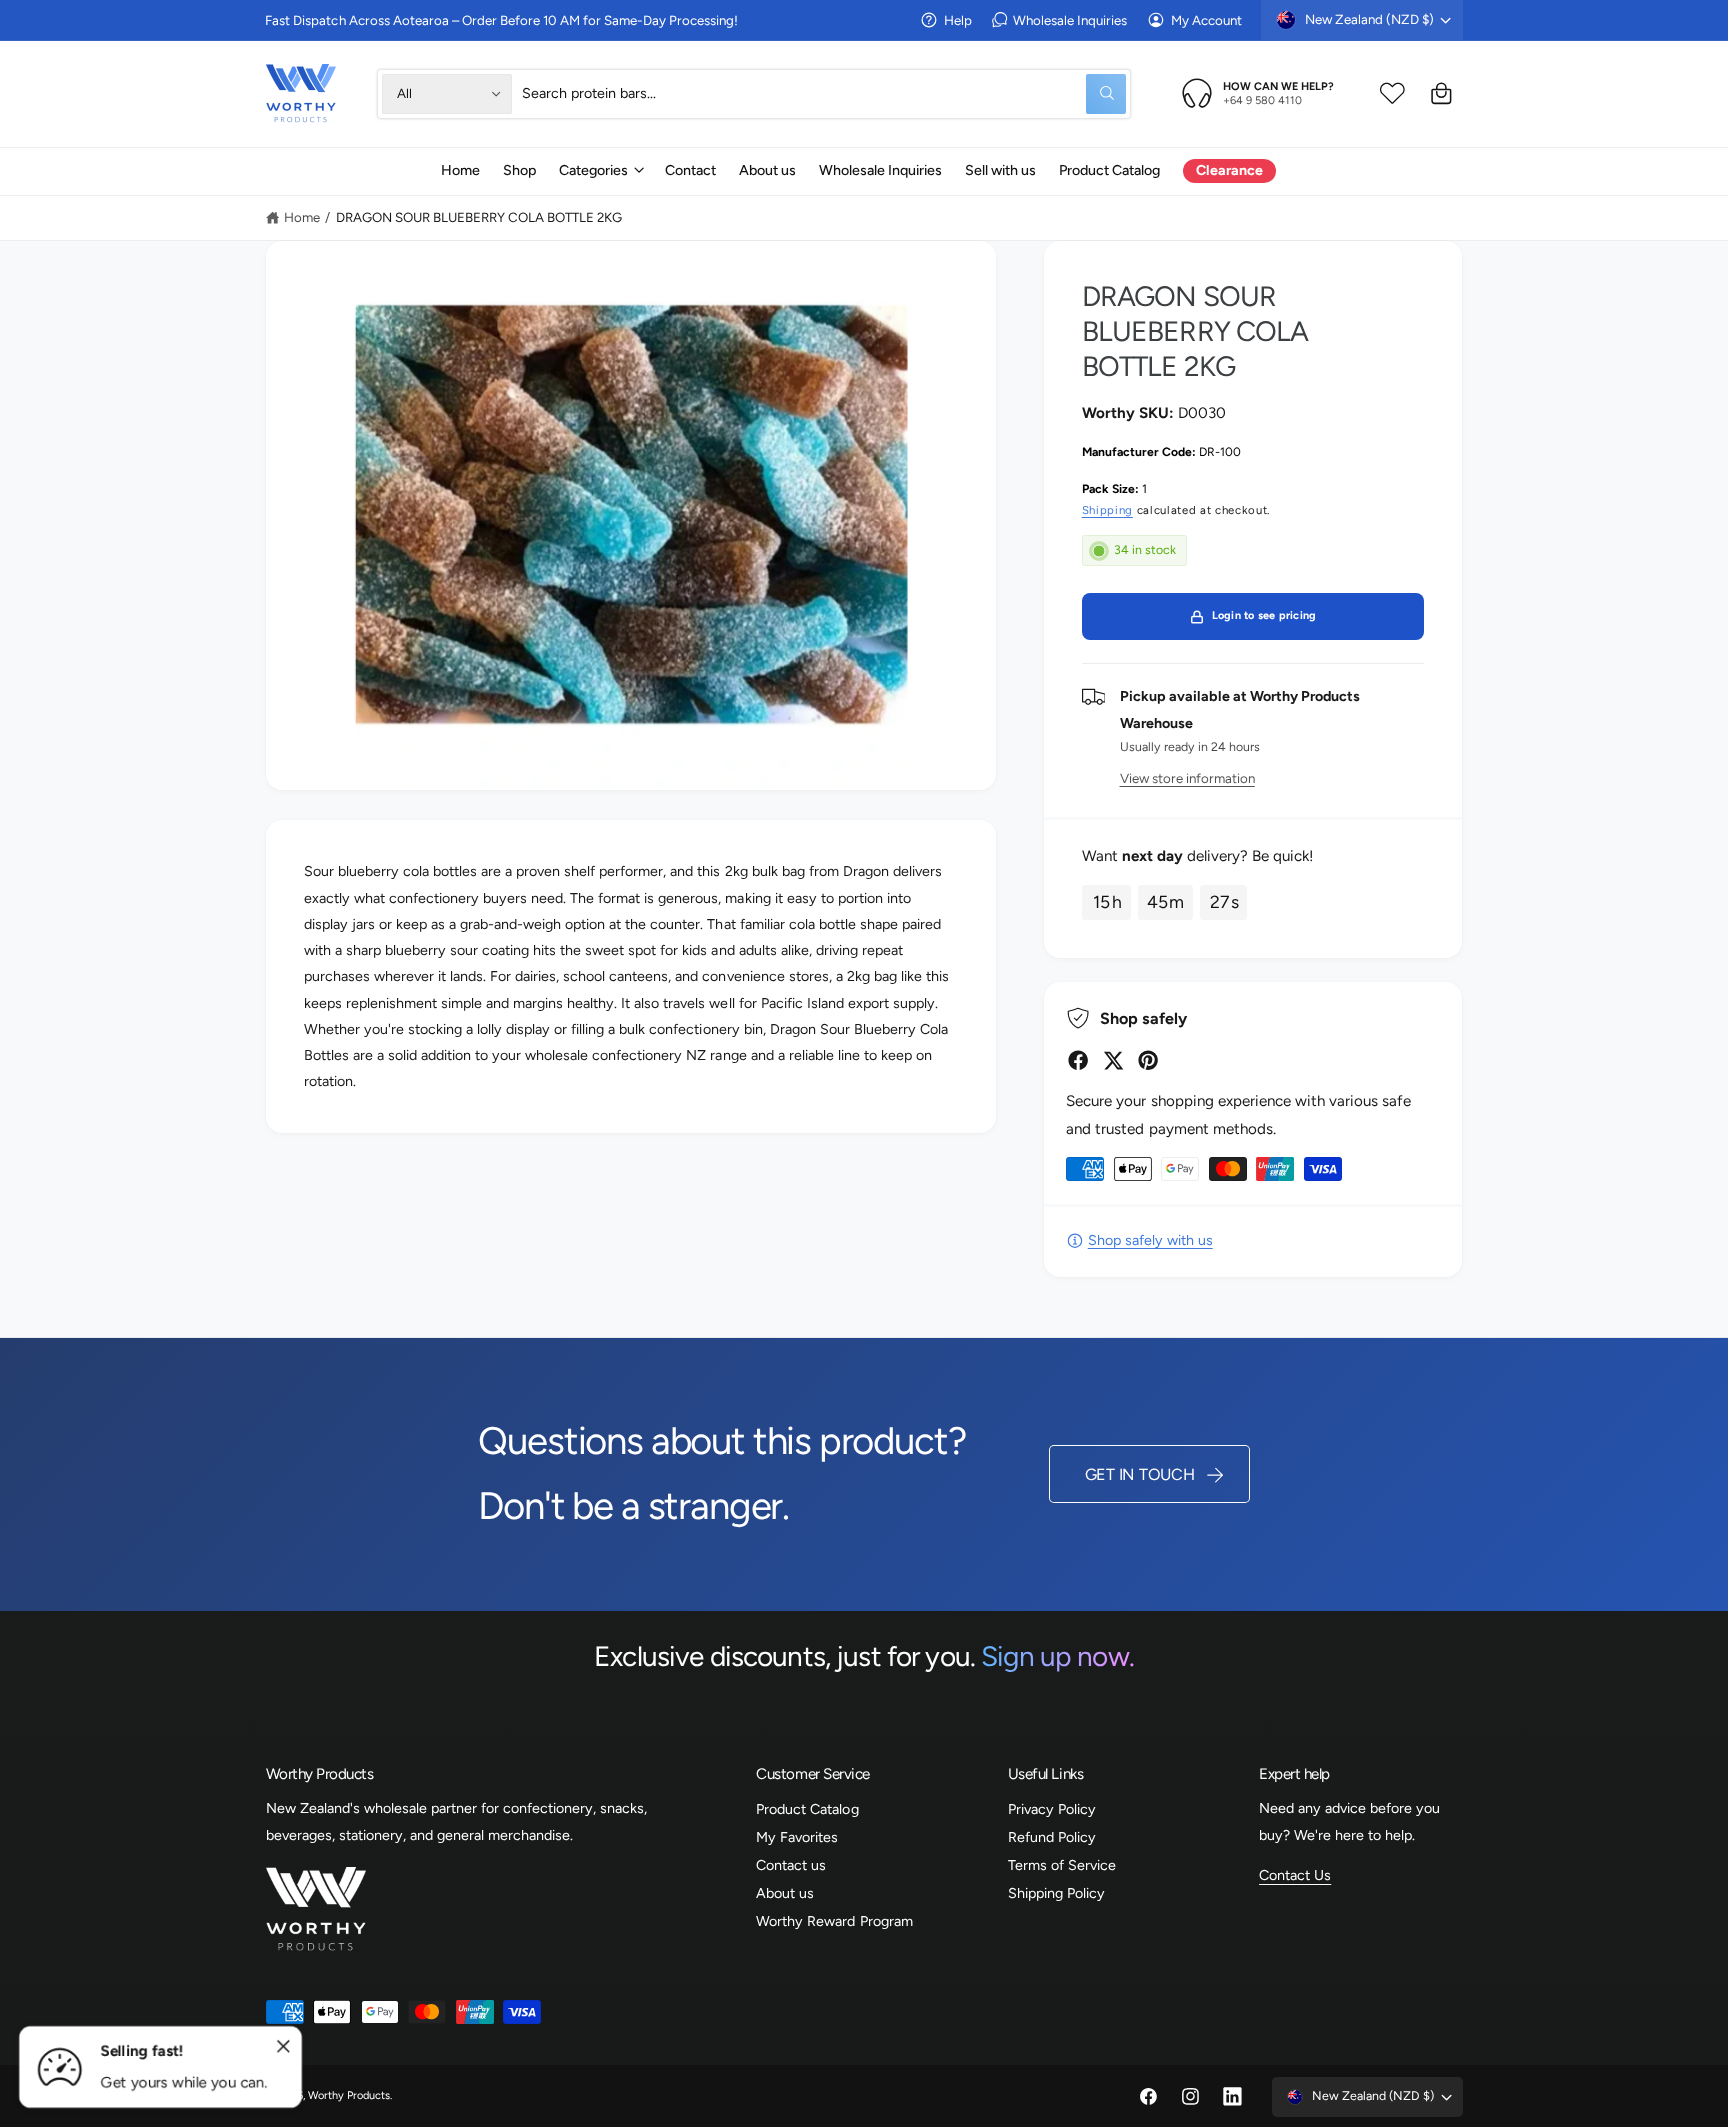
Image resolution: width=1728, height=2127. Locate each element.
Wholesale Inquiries (1070, 20)
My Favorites (797, 1837)
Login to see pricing (1264, 615)
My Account (1206, 20)
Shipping (1107, 510)
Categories (593, 170)
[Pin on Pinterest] (1148, 1060)
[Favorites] (1392, 93)
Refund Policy (1052, 1837)
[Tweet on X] (1113, 1060)
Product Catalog (807, 1809)
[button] (600, 170)
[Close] (284, 2047)
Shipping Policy (1056, 1893)
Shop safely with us (1150, 1240)
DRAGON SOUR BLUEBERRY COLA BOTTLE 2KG (479, 217)
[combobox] (824, 93)
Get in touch (1140, 1474)
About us (785, 1893)
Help (958, 20)
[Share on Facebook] (1078, 1060)
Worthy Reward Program (834, 1921)
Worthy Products (349, 2095)
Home (302, 217)
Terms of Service (1062, 1865)
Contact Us (1295, 1875)
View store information (1187, 778)
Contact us (791, 1865)
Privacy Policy (1052, 1809)
